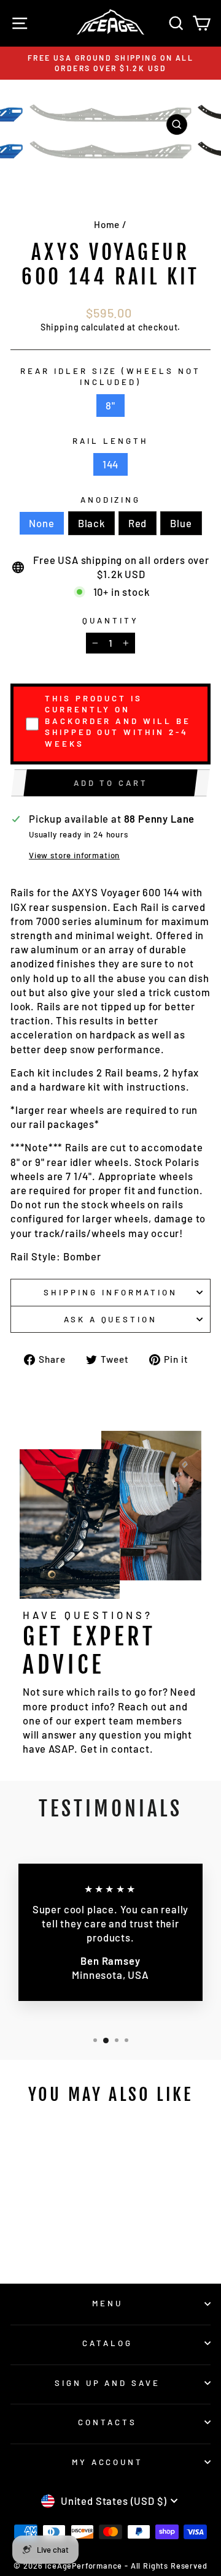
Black (91, 523)
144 (110, 464)
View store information (74, 855)
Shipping (60, 327)
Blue (181, 523)
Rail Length (110, 441)
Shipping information (110, 1292)
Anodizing (111, 500)
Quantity (110, 620)
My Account (108, 2462)
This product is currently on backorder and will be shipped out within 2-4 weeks (118, 721)
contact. (132, 1748)
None (41, 523)
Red (138, 523)
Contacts (107, 2422)
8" (110, 405)
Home (107, 224)
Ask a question (111, 1319)
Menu (107, 2303)
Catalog (107, 2343)
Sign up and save (108, 2383)
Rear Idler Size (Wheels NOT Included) (110, 377)
